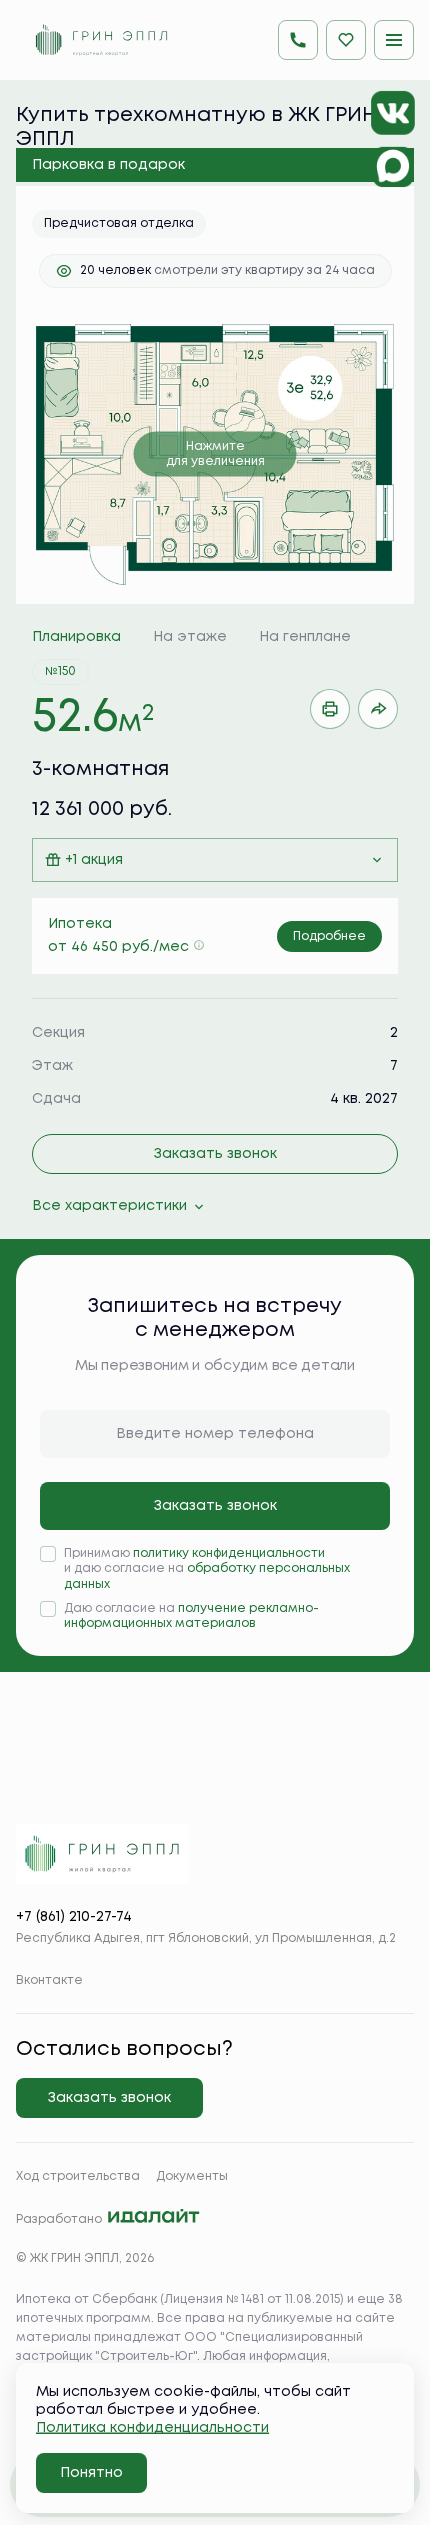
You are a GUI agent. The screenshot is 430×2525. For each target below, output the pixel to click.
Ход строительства (78, 2176)
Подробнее (329, 936)
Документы (192, 2176)
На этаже (190, 637)
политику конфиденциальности (229, 1553)
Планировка (76, 637)
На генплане (305, 637)
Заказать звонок (215, 1154)
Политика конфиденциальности (152, 2428)
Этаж (52, 1066)
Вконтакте (49, 1980)
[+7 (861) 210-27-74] (298, 40)
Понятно (91, 2473)
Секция (58, 1033)
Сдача (56, 1099)
